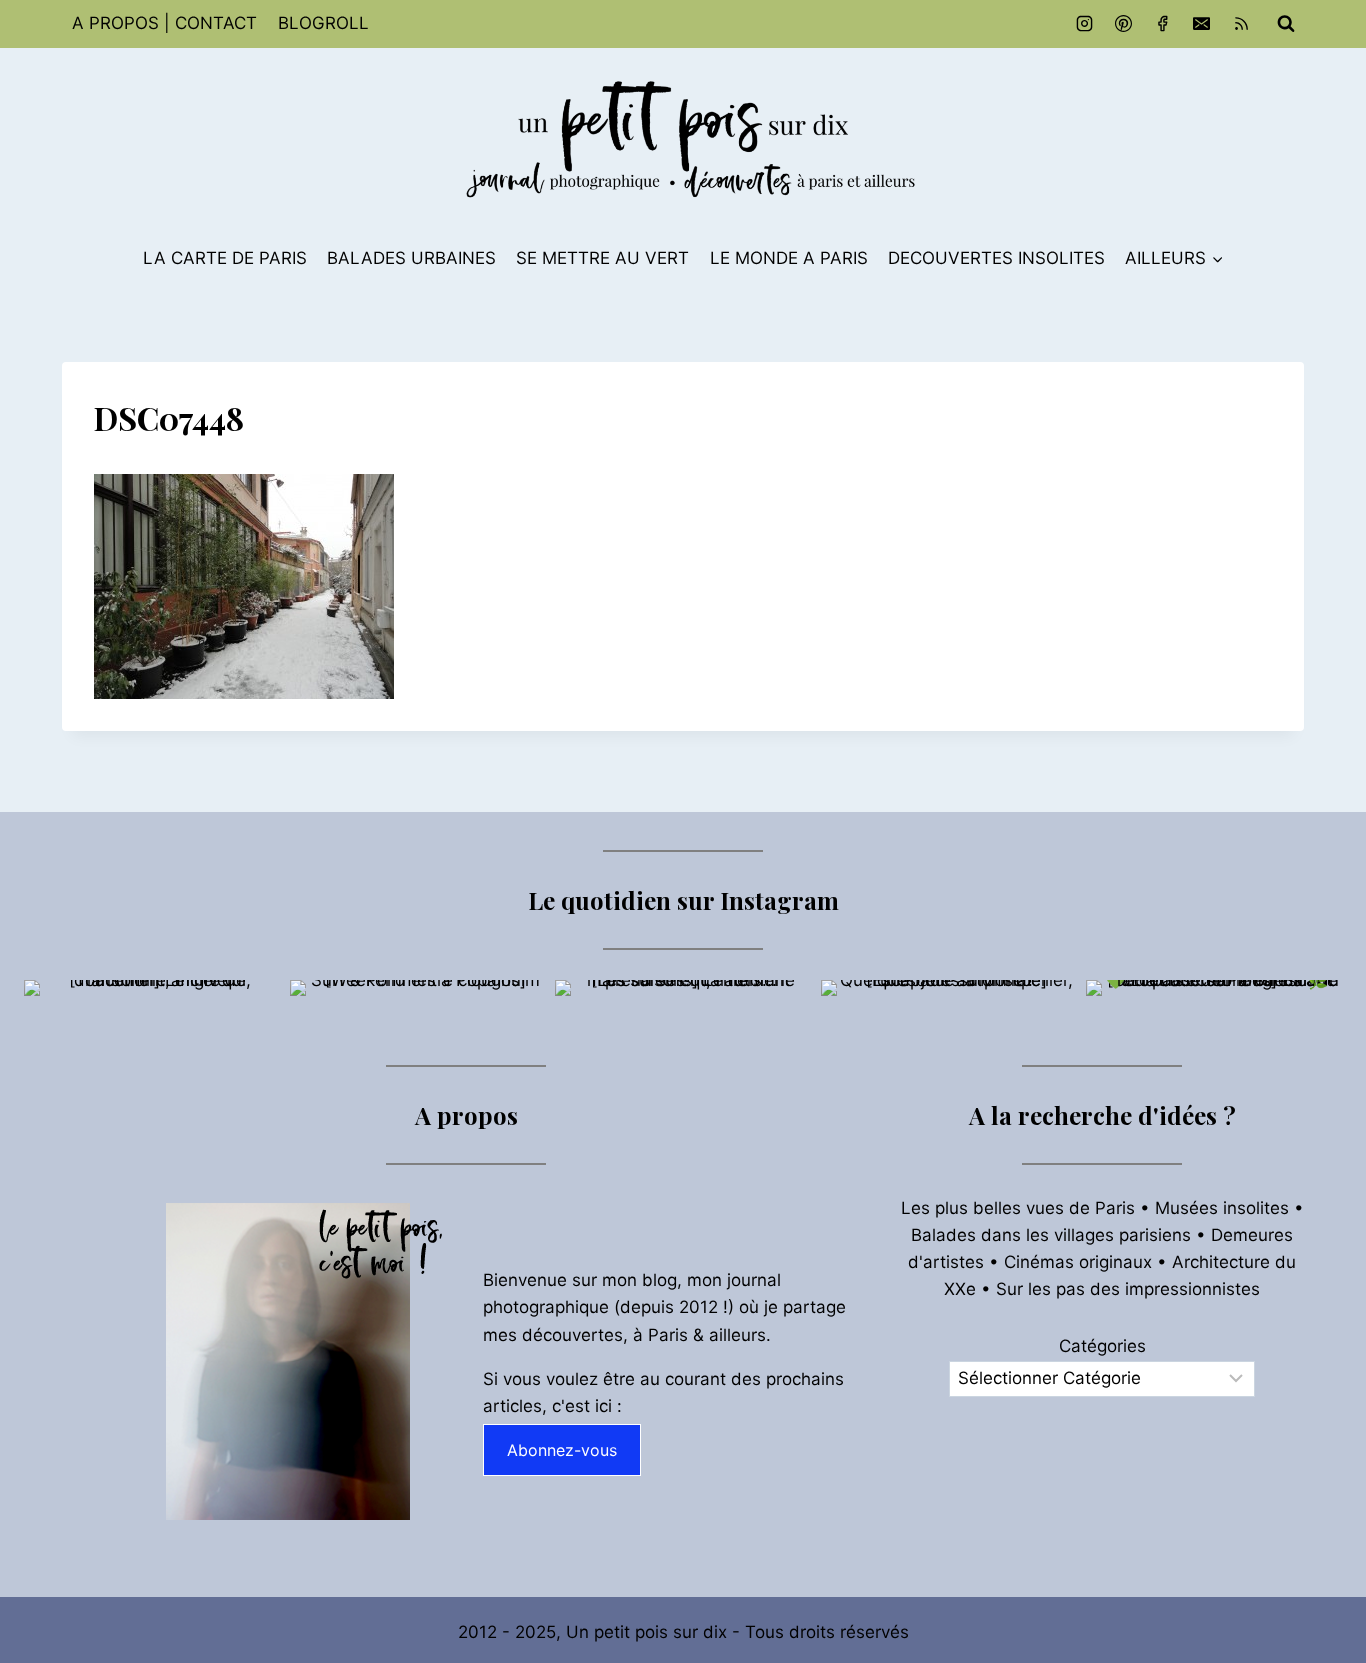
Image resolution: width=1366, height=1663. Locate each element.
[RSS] (1241, 24)
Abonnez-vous (562, 1450)
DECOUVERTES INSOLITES (996, 258)
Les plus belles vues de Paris (1018, 1208)
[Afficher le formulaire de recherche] (1286, 24)
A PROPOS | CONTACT (164, 23)
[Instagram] (1085, 24)
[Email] (1202, 24)
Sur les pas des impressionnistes (1128, 1289)
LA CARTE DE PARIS (225, 258)
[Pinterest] (1124, 24)
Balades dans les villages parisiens (1051, 1235)
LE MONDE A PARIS (789, 258)
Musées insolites (1222, 1208)
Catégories (1102, 1346)
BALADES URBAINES (411, 258)
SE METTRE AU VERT (602, 258)
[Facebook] (1163, 24)
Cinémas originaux (1078, 1262)
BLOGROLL (323, 23)
